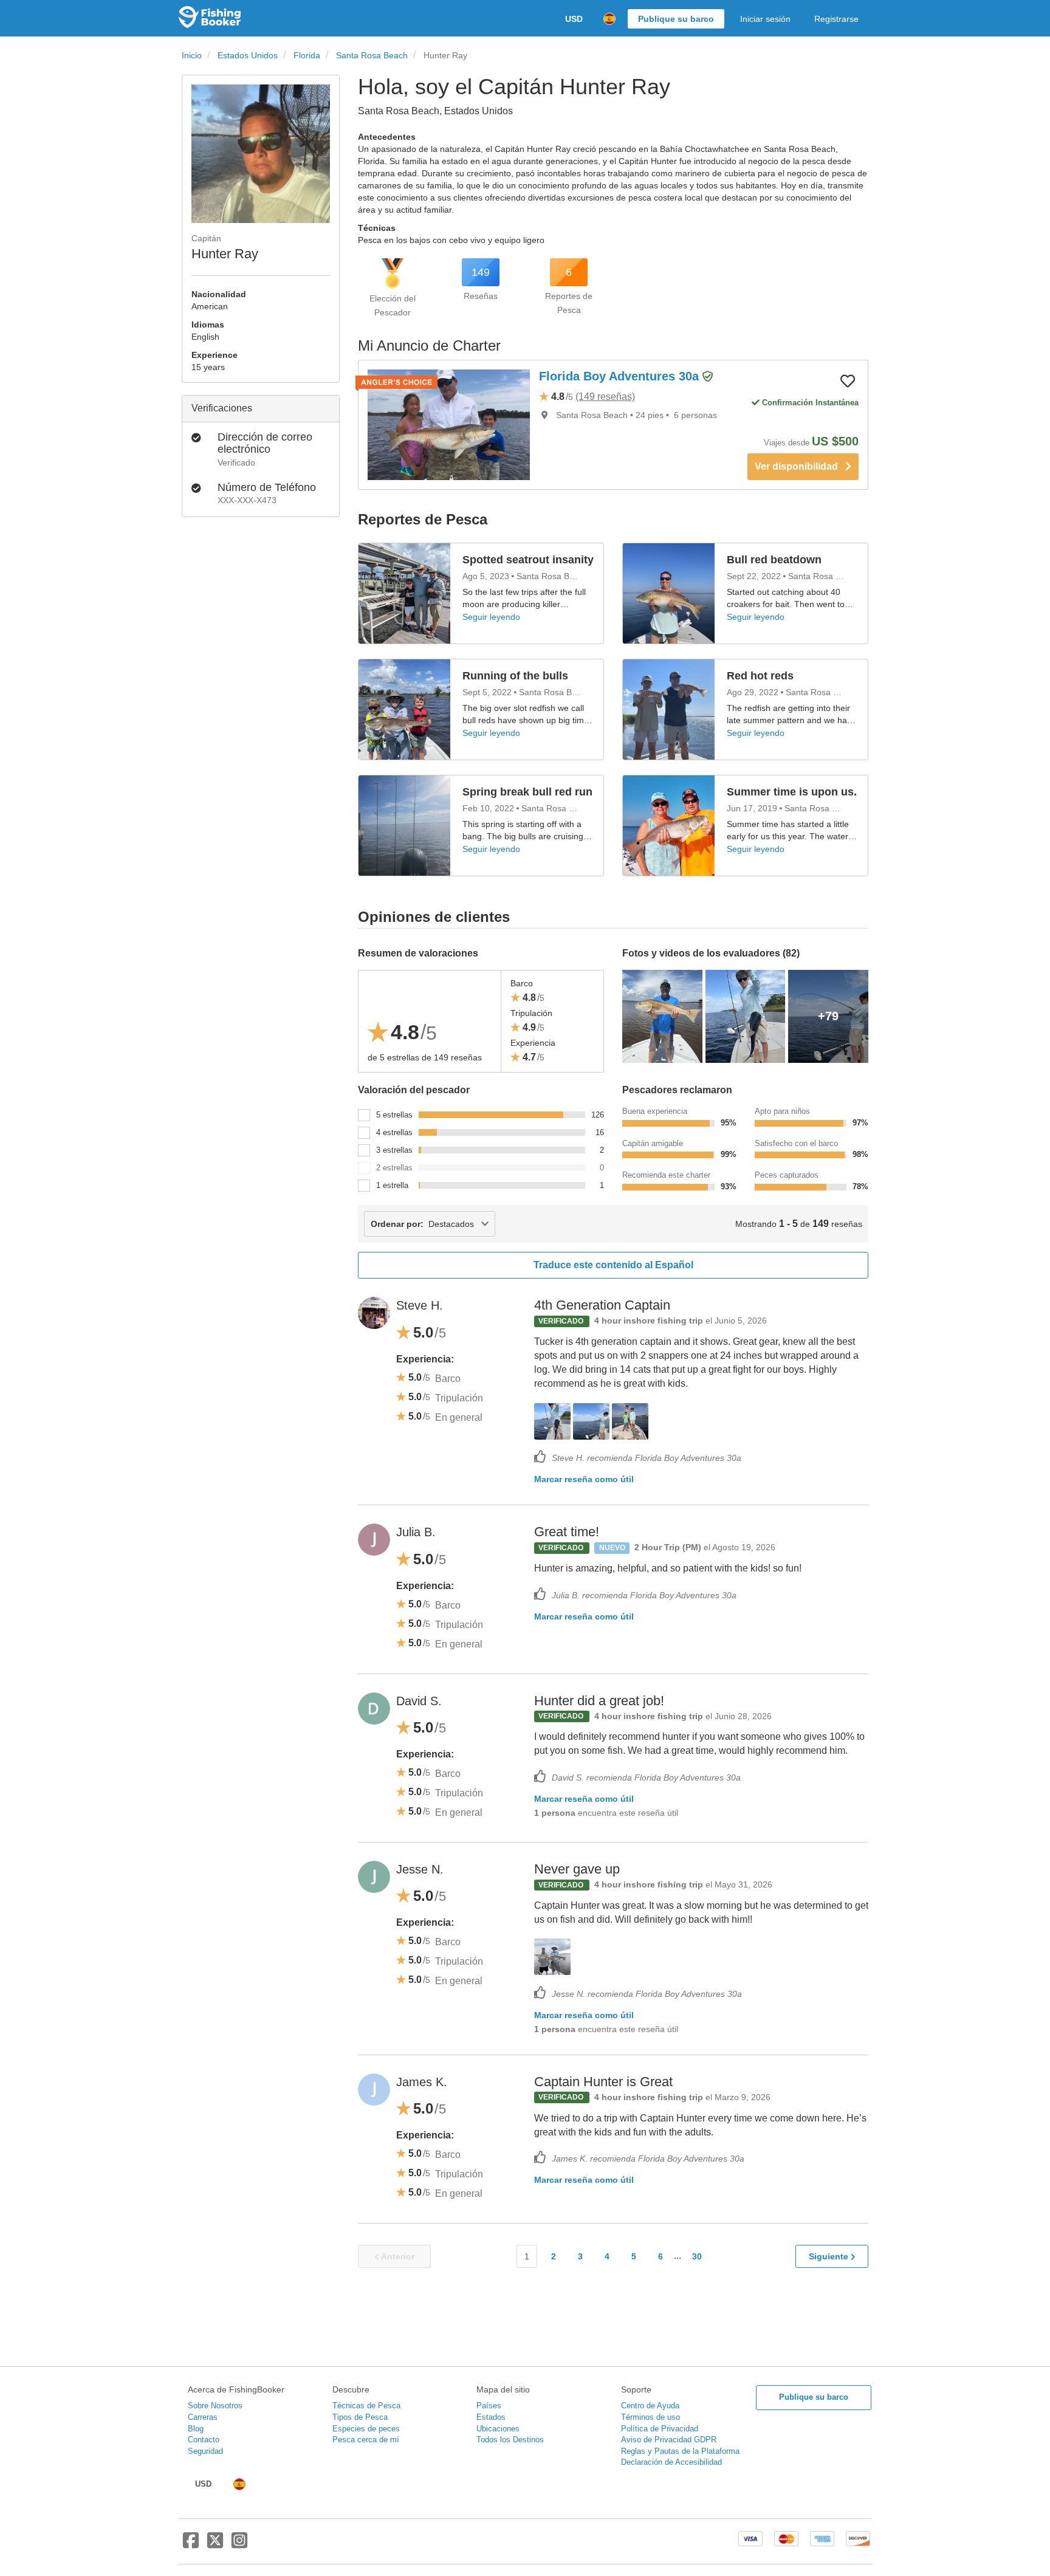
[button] (708, 377)
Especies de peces (366, 2429)
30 (697, 2256)
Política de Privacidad (660, 2429)
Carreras (203, 2417)
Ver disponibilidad (800, 466)
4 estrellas (394, 1132)
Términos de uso (650, 2417)
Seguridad (205, 2451)
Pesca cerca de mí (366, 2440)
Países (489, 2406)
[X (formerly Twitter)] (215, 2545)
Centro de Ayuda (650, 2406)
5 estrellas (394, 1115)
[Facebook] (191, 2545)
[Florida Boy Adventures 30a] (449, 425)
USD (574, 19)
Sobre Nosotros (215, 2406)
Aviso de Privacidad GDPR (669, 2440)
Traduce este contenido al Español (613, 1265)
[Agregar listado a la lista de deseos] (848, 380)
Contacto (204, 2440)
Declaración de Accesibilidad (671, 2462)
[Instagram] (239, 2545)
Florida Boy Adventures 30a (621, 376)
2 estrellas (394, 1168)
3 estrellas (394, 1150)
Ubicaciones (498, 2429)
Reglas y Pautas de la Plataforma (680, 2451)
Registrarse (836, 19)
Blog (196, 2429)
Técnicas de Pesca (366, 2406)
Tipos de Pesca (360, 2417)
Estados (491, 2417)
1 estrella (392, 1185)
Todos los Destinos (510, 2440)
